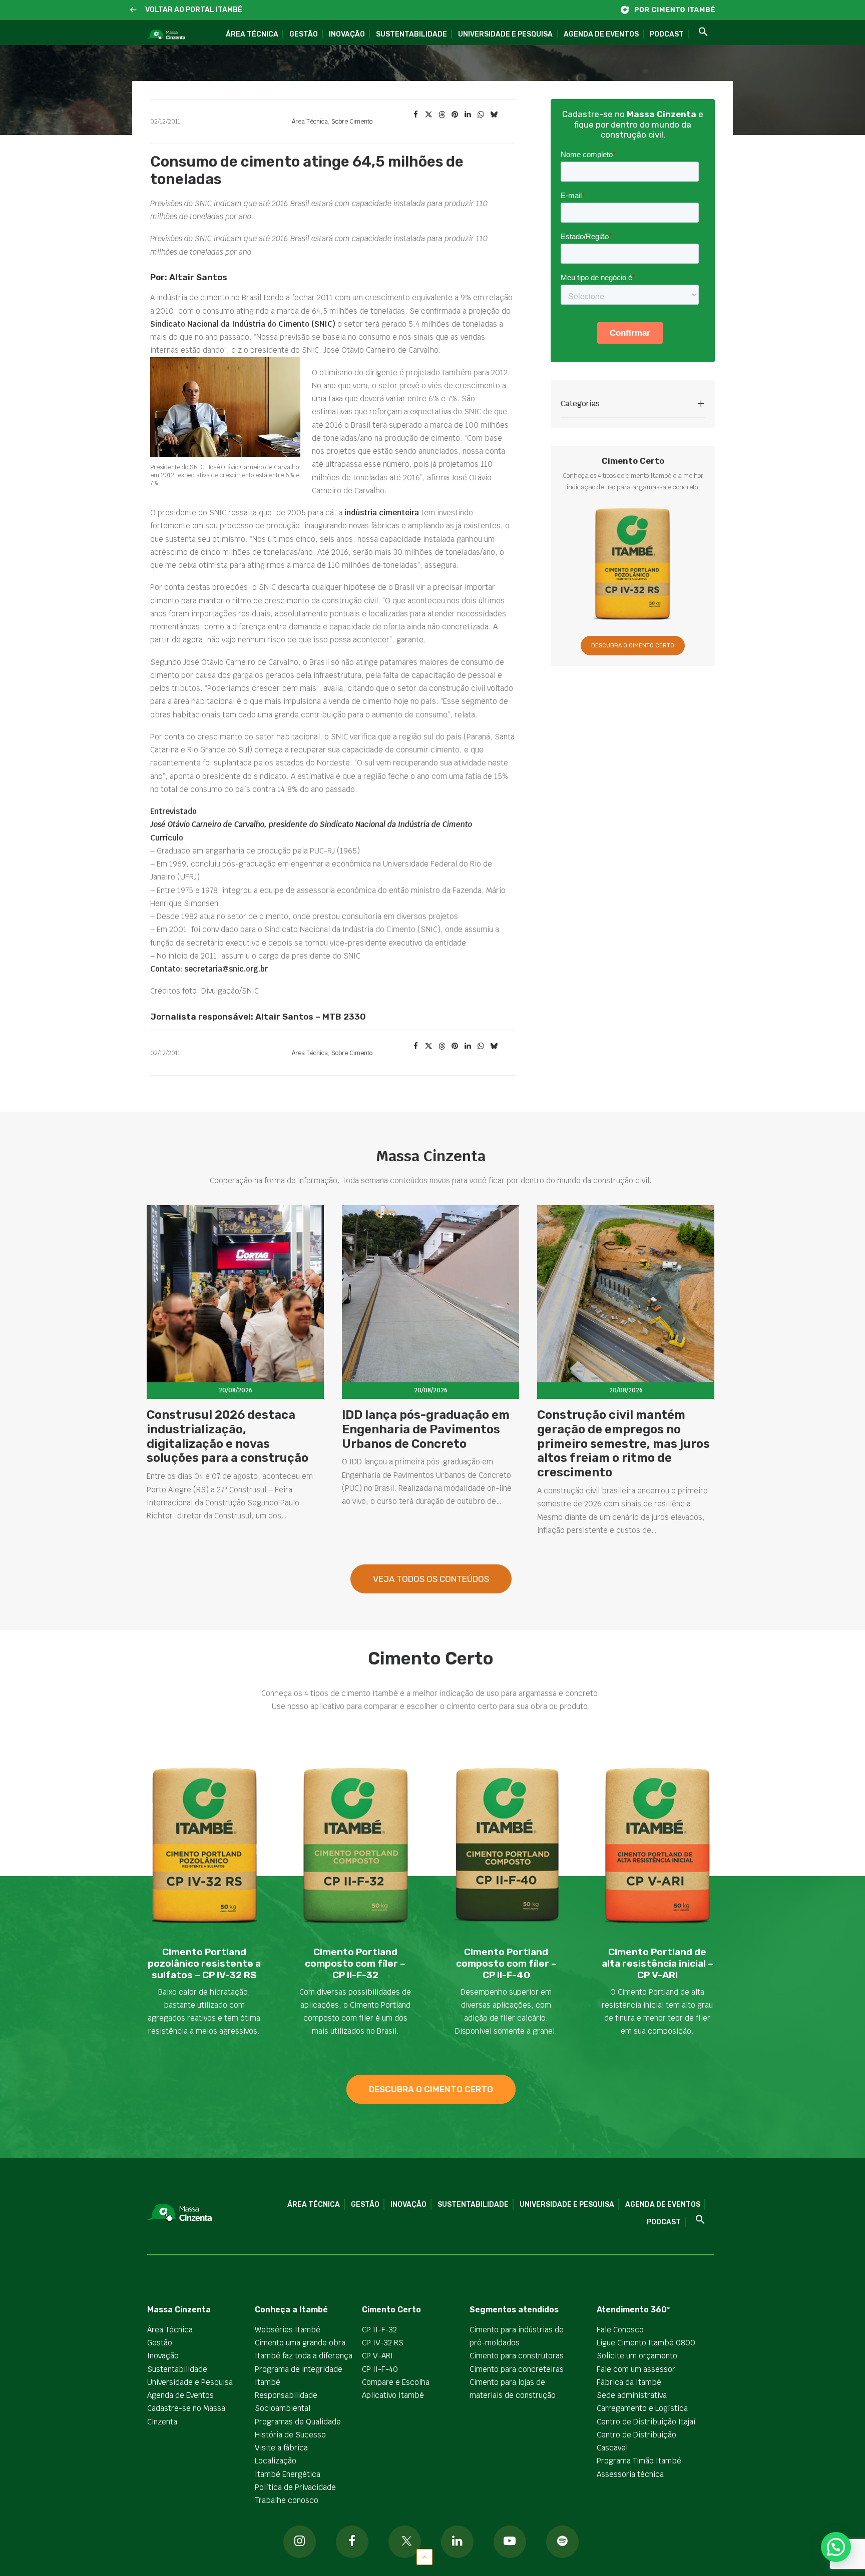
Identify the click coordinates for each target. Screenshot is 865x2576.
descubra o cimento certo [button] (431, 2089)
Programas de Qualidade (298, 2422)
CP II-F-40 (380, 2369)
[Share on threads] (442, 115)
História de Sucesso (290, 2435)
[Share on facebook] (415, 115)
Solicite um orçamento (637, 2356)
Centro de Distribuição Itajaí (646, 2422)
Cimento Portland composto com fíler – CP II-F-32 (355, 1963)
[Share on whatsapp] (481, 115)
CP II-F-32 (379, 2330)
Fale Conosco (620, 2330)
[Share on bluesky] (494, 115)
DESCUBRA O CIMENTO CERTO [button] (633, 646)
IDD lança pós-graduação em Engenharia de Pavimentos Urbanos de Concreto (426, 1429)
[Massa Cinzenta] (166, 35)
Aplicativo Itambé (393, 2395)
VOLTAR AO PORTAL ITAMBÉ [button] (194, 10)
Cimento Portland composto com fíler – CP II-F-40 (506, 1963)
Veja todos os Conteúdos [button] (431, 1579)
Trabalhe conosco (287, 2500)
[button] (133, 10)
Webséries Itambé (288, 2330)
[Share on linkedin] (468, 115)
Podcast (667, 34)
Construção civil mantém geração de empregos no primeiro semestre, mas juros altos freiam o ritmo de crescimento (623, 1444)
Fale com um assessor (636, 2369)
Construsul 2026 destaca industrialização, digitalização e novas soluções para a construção (228, 1436)
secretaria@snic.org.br (226, 969)
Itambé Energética (288, 2474)
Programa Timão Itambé (639, 2461)
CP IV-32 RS (383, 2343)
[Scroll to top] (424, 2556)
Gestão (304, 34)
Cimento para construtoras (517, 2356)
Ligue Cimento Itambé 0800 (646, 2343)
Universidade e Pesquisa (505, 34)
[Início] (673, 10)
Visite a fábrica (281, 2448)
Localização (276, 2461)
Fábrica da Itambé (629, 2382)
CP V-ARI (377, 2356)
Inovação (347, 34)
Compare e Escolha (396, 2382)
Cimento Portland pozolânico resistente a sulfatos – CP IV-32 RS (204, 1963)
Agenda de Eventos (601, 34)
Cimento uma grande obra (300, 2343)
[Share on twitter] (428, 115)
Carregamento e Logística (642, 2408)
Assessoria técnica (630, 2474)
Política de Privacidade (295, 2487)
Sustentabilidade (411, 34)
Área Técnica (252, 34)
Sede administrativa (632, 2395)
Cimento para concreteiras (517, 2369)
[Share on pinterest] (455, 115)
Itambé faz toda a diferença (304, 2356)
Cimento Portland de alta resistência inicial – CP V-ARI (658, 1963)
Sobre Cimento (352, 122)
